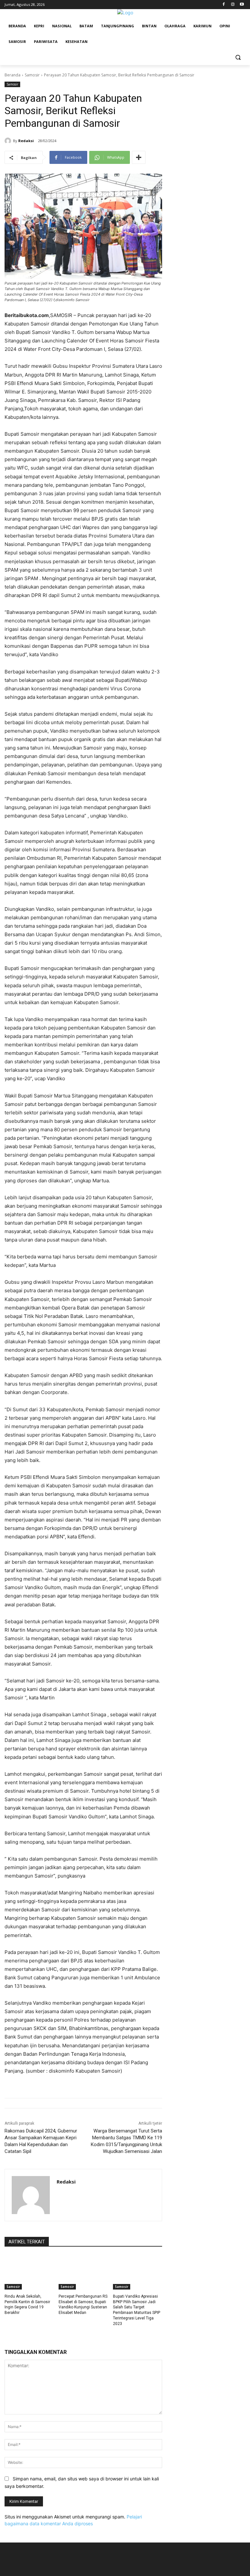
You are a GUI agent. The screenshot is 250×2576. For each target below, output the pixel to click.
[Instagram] (233, 5)
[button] (238, 57)
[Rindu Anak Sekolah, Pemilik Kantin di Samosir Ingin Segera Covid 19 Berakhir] (29, 2272)
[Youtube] (242, 5)
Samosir (32, 75)
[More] (139, 157)
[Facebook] (224, 5)
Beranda (13, 75)
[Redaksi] (9, 141)
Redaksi (26, 141)
